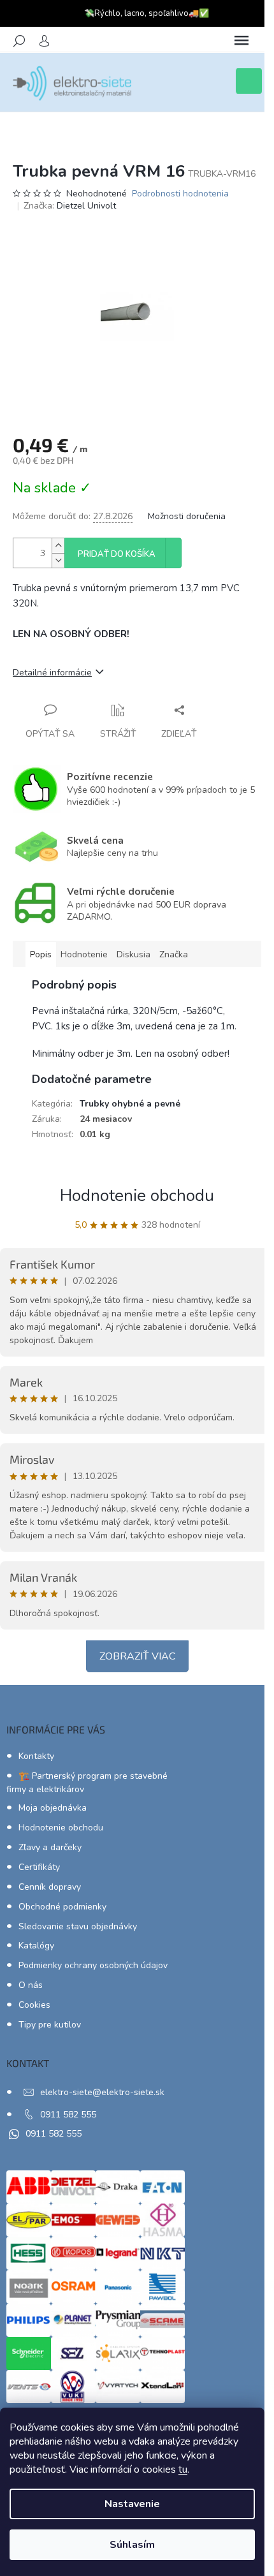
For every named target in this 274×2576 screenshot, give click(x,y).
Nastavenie (132, 2504)
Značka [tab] (174, 954)
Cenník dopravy (50, 1887)
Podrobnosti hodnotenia (180, 194)
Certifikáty (39, 1867)
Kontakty (36, 1756)
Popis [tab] (41, 954)
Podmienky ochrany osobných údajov (93, 1965)
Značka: (70, 206)
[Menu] (242, 41)
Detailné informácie (52, 673)
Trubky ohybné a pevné (130, 1104)
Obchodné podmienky (62, 1907)
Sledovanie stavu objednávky (78, 1926)
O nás (31, 1985)
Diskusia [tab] (133, 954)
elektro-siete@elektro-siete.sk (102, 2092)
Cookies (34, 2005)
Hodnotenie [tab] (84, 954)
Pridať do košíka (117, 554)
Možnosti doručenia (187, 516)
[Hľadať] (19, 41)
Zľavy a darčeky (50, 1847)
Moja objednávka (53, 1808)
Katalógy (36, 1946)
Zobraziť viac (137, 1656)
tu (183, 2469)
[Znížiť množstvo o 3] (58, 560)
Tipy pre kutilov (50, 2025)
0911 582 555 (68, 2115)
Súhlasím (132, 2545)
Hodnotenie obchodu (137, 1196)
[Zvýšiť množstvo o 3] (58, 546)
